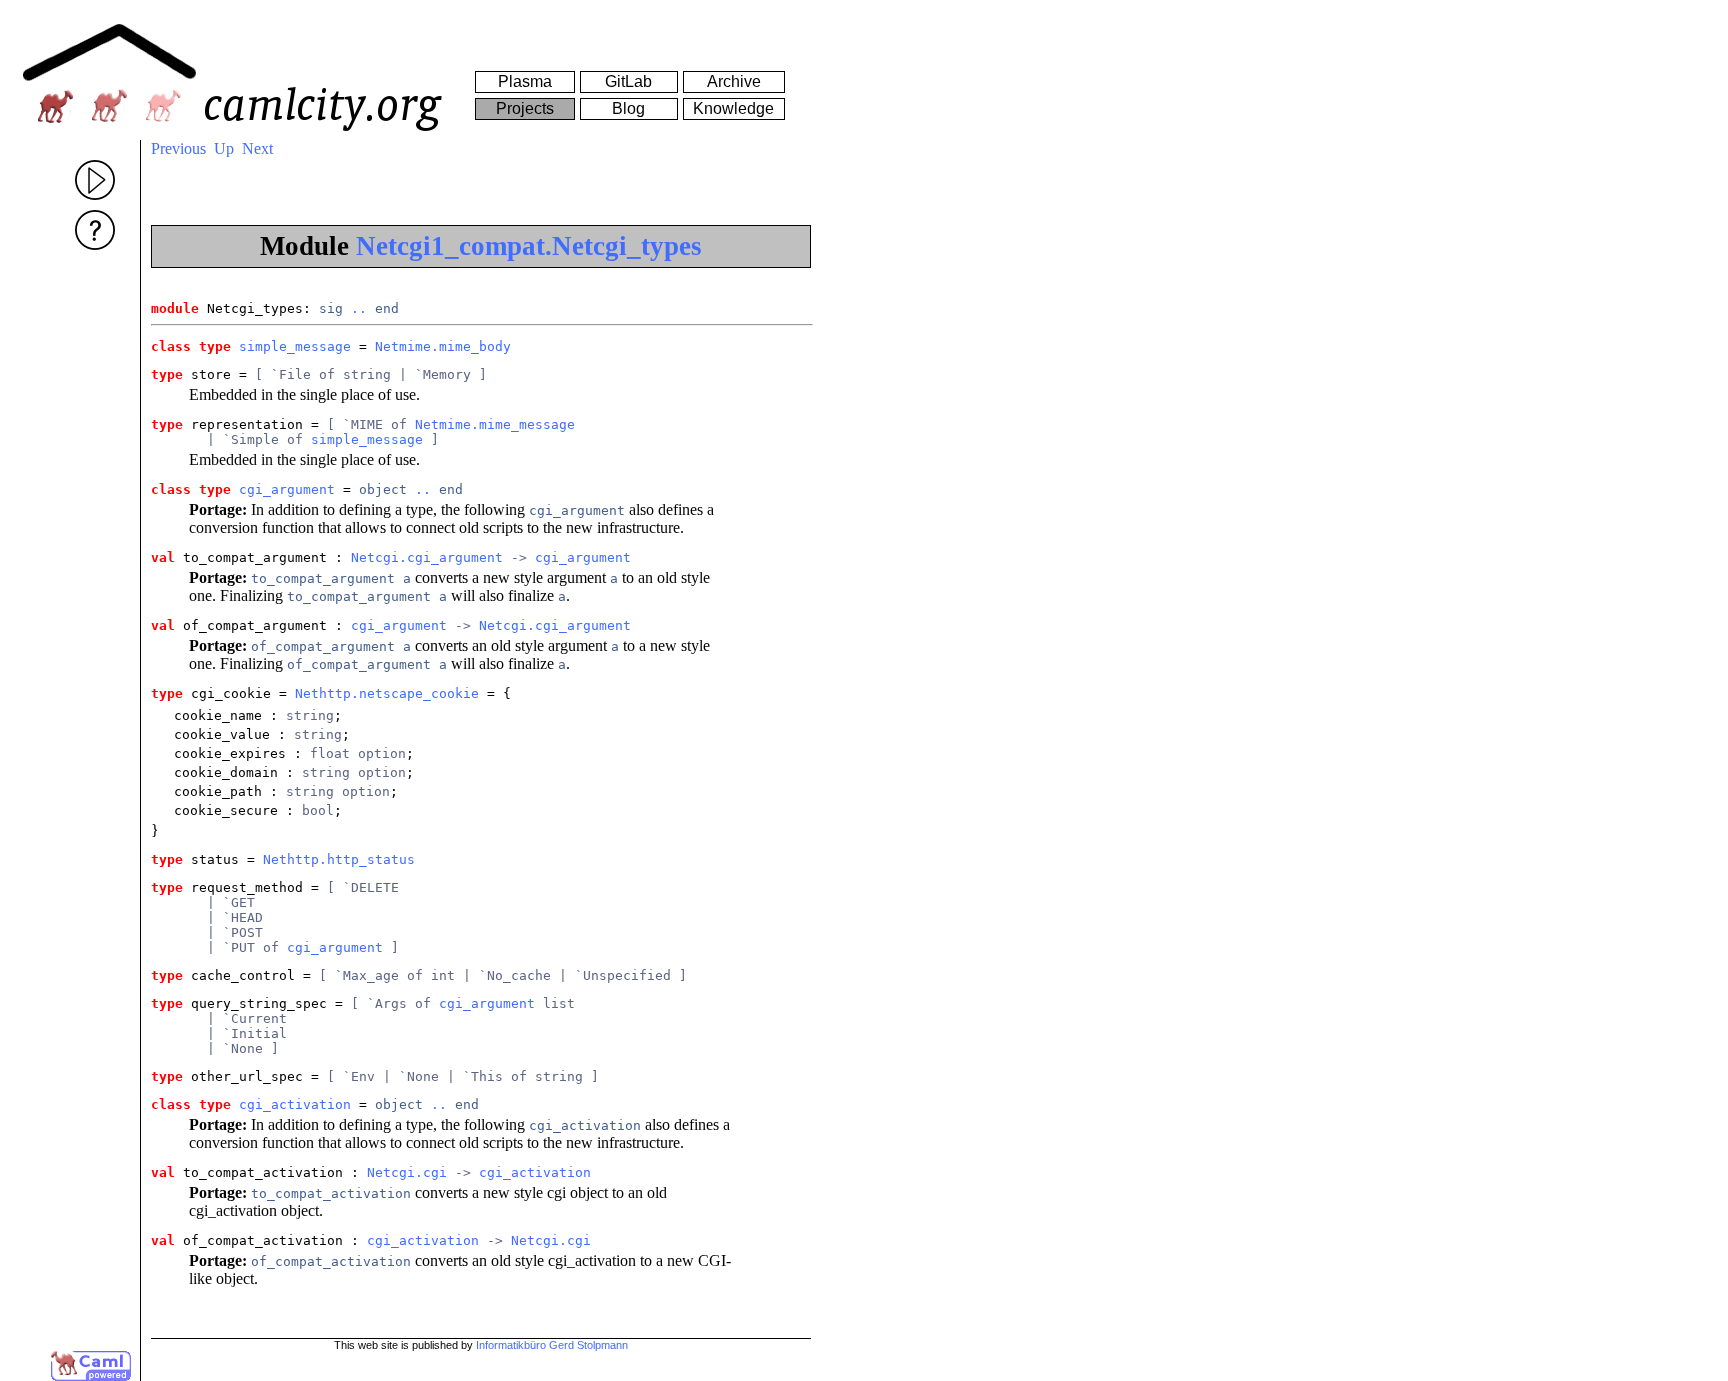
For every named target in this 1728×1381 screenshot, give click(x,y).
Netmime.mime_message (495, 424)
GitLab (628, 81)
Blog (628, 108)
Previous (178, 148)
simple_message (295, 346)
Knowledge (733, 108)
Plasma (525, 81)
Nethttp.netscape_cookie (387, 693)
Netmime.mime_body (443, 346)
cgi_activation (295, 1104)
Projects (525, 108)
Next (257, 148)
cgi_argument (287, 489)
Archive (734, 81)
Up (224, 148)
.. (359, 308)
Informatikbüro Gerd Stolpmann (552, 1345)
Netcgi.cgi (407, 1172)
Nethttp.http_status (339, 859)
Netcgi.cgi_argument (427, 557)
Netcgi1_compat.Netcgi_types (529, 246)
